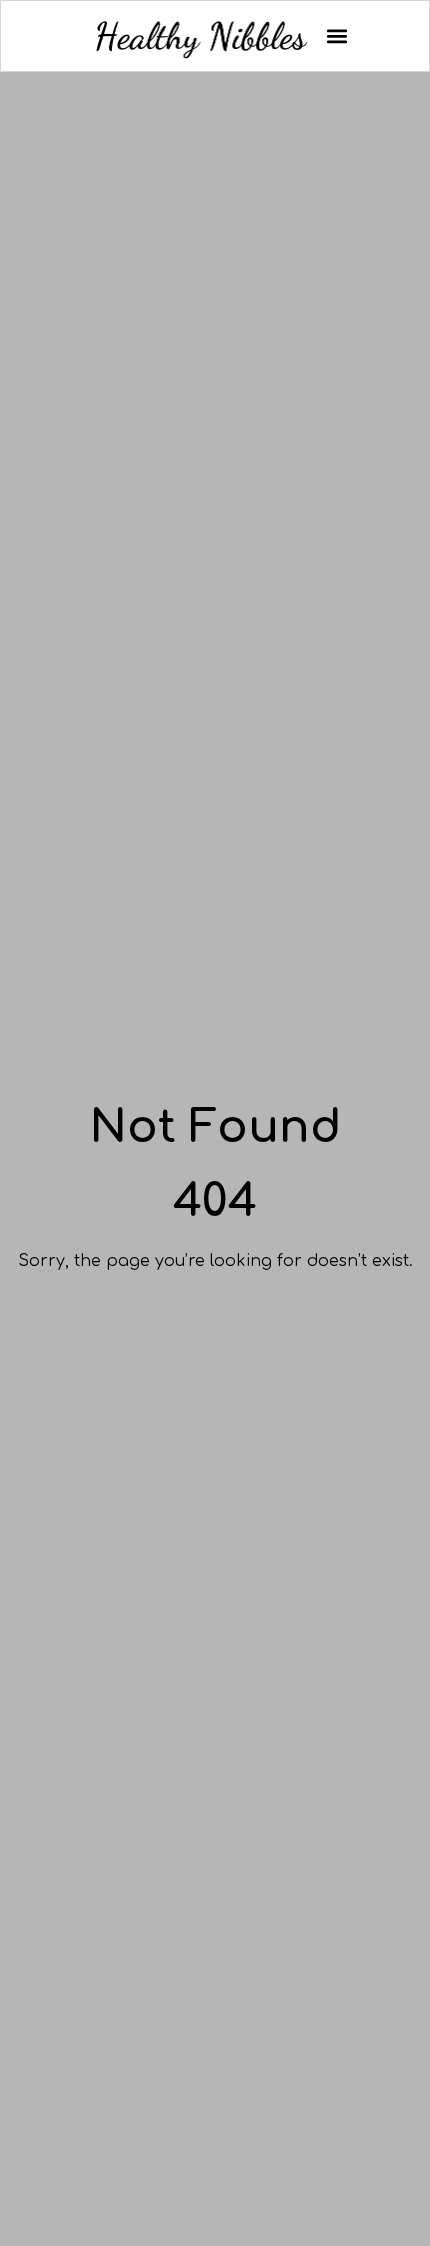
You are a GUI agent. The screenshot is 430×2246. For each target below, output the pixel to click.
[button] (336, 36)
